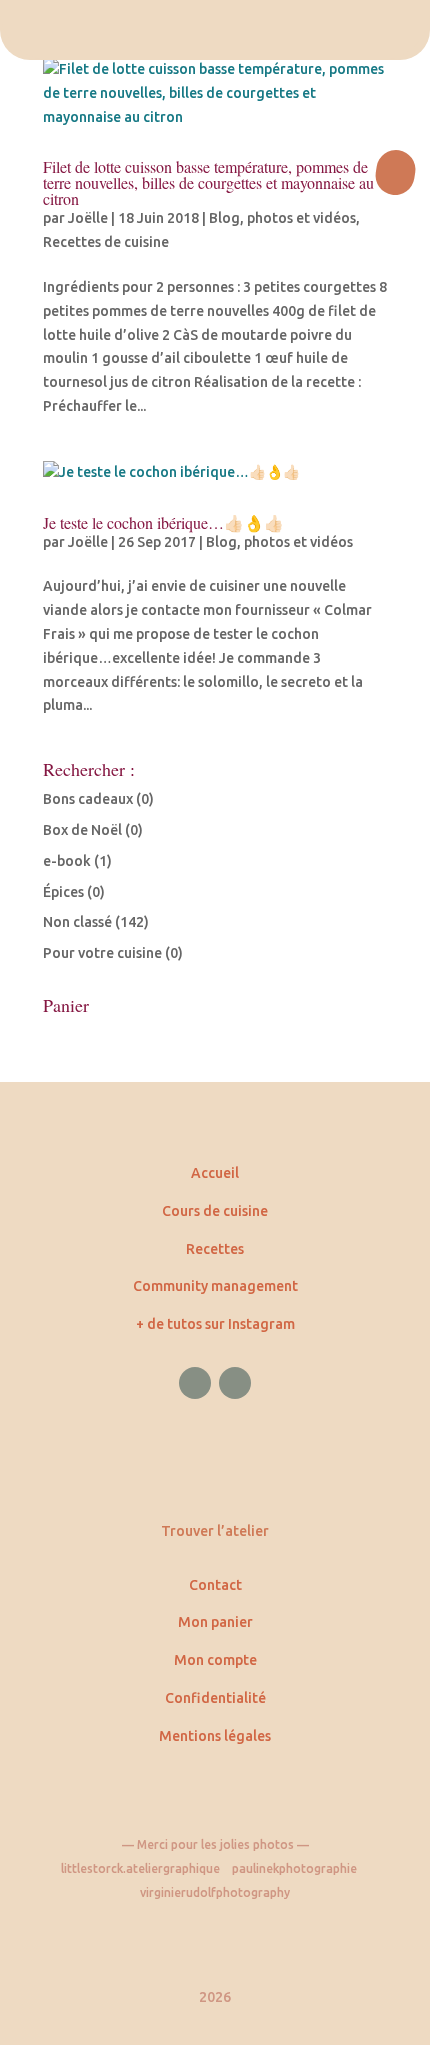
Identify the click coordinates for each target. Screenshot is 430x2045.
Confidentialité (215, 1698)
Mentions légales (215, 1736)
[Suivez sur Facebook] (195, 1383)
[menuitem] (215, 30)
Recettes (215, 1249)
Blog (224, 218)
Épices (63, 892)
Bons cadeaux (88, 799)
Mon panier (215, 1622)
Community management (215, 1286)
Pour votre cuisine (102, 953)
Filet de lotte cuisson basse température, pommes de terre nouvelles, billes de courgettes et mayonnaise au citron (208, 182)
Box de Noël (82, 830)
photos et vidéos (301, 218)
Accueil (215, 1173)
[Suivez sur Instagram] (235, 1383)
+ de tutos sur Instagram (215, 1324)
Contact (215, 1585)
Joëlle (88, 218)
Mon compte (215, 1660)
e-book (67, 861)
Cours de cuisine (215, 1211)
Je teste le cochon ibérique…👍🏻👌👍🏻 (163, 522)
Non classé (77, 922)
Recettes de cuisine (106, 242)
